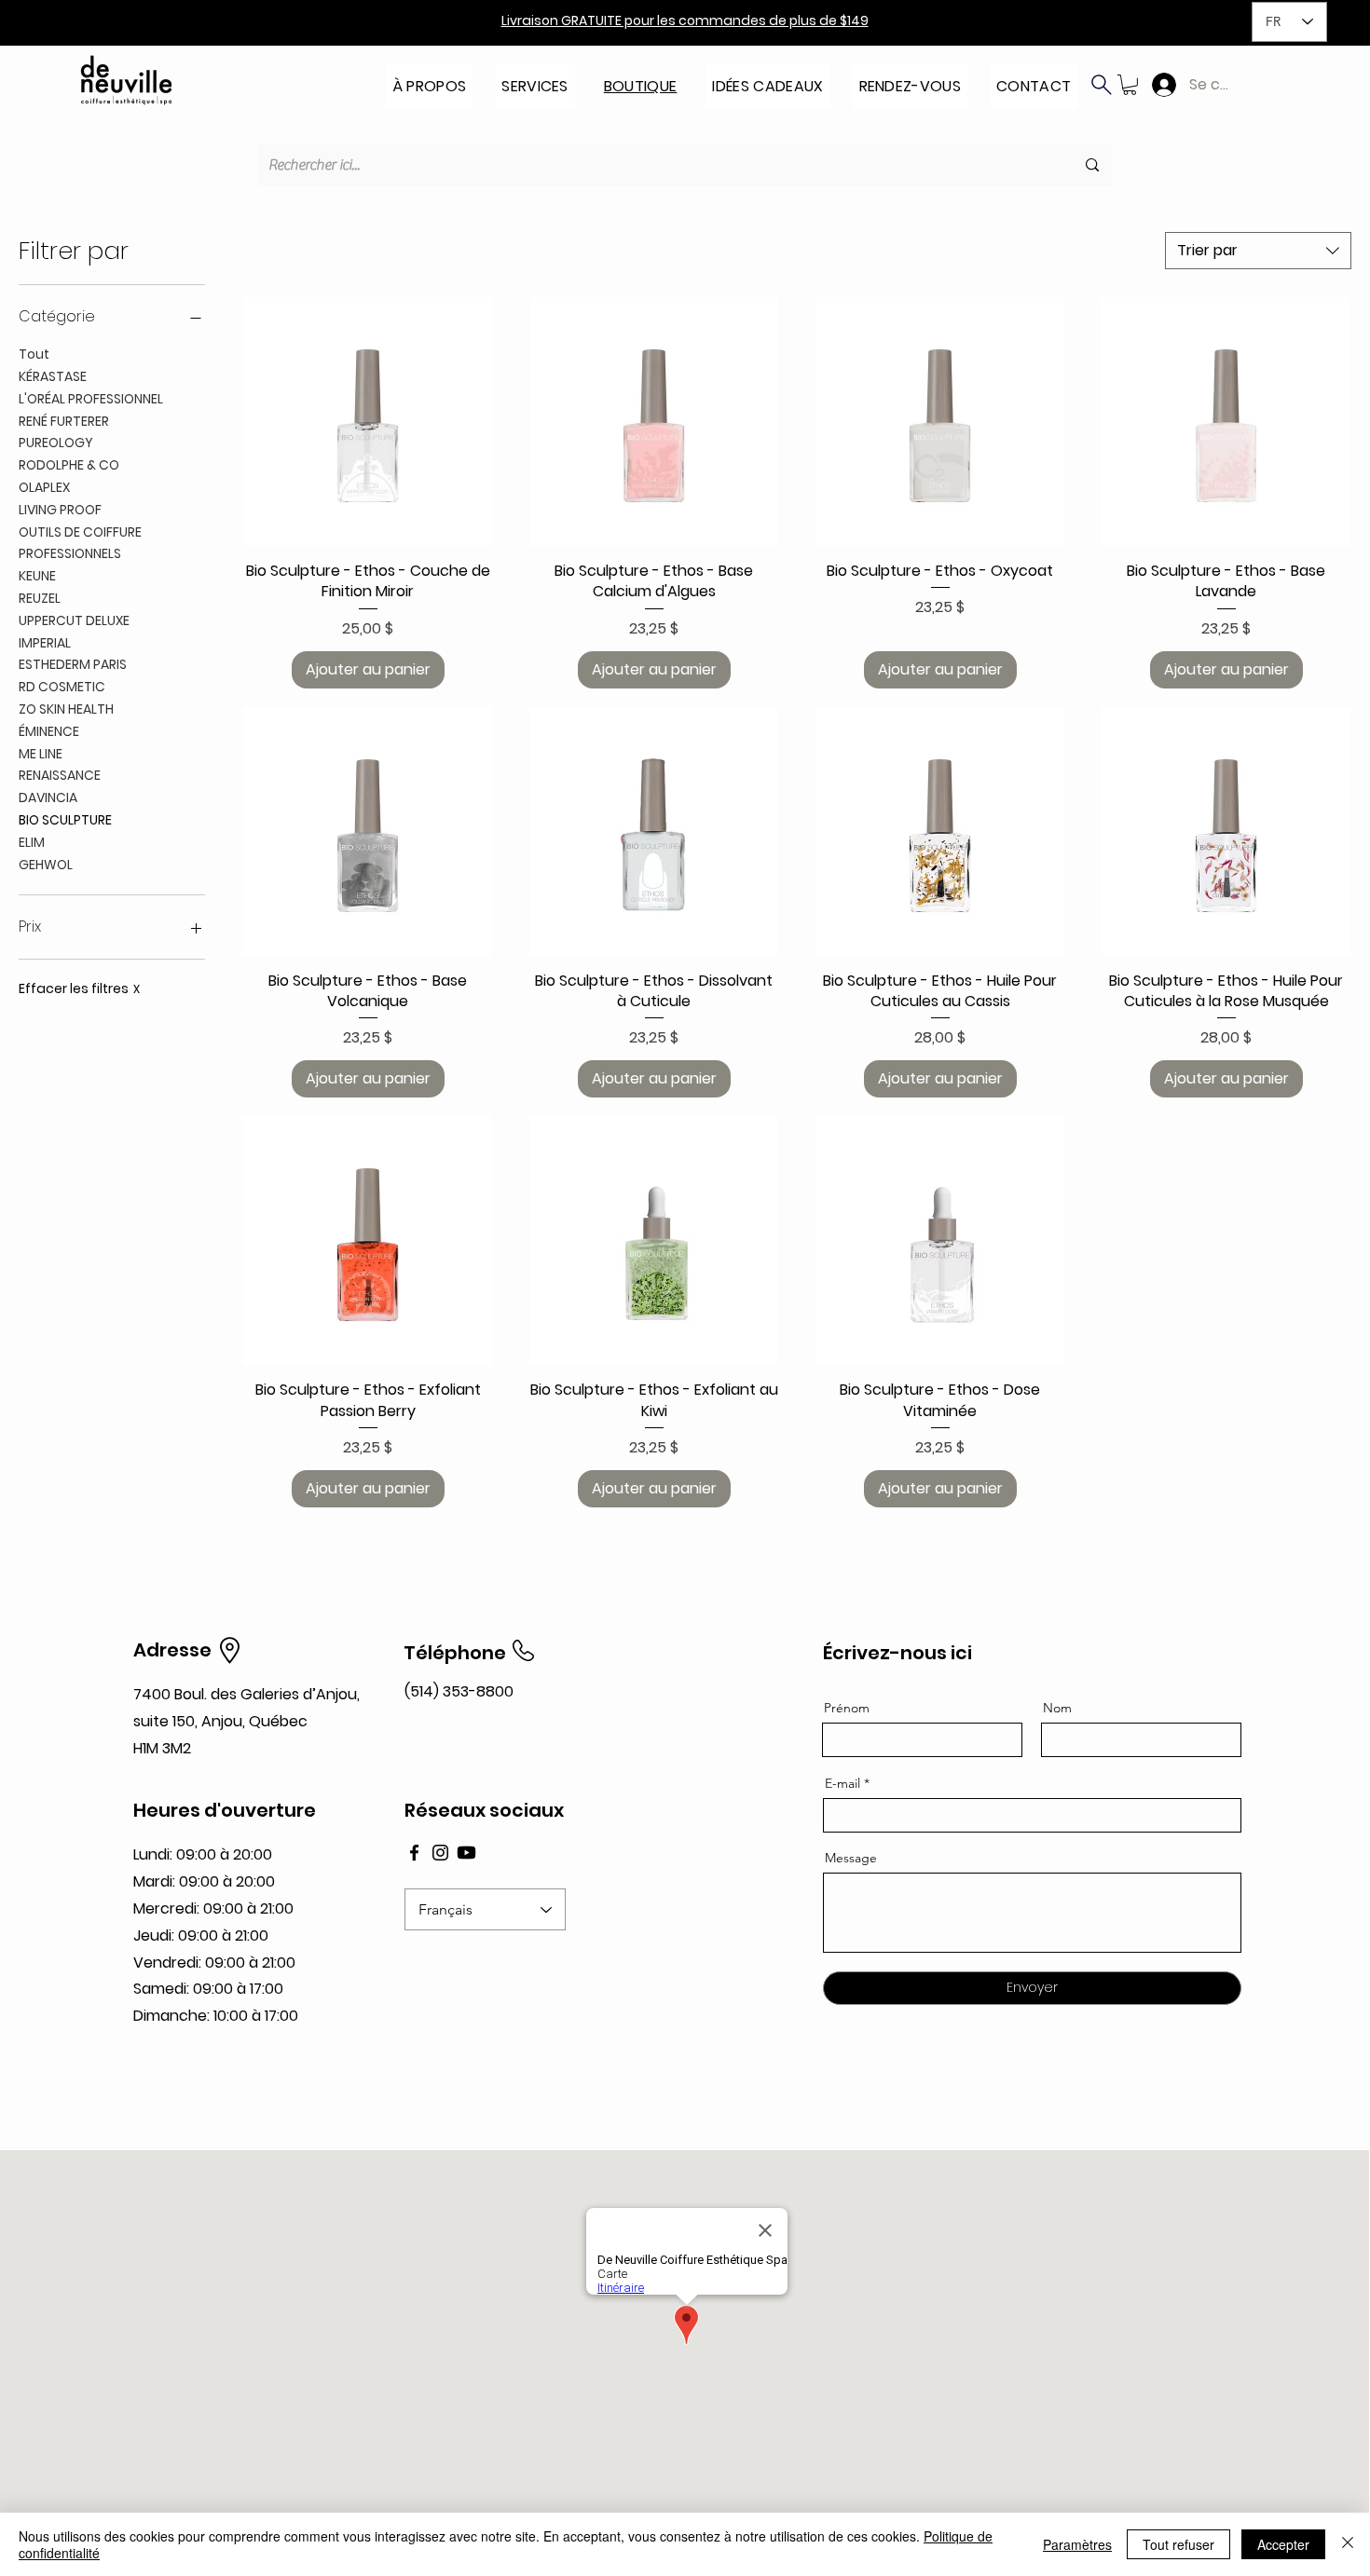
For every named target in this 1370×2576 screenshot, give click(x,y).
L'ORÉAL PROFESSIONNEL (91, 399)
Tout (34, 354)
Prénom (847, 1708)
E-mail (843, 1783)
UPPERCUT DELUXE (74, 620)
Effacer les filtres (79, 989)
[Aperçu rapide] (368, 422)
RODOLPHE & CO (69, 465)
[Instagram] (440, 1853)
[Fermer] (1348, 2544)
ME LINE (41, 754)
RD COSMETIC (62, 687)
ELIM (32, 842)
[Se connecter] (1160, 85)
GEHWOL (46, 865)
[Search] (1102, 85)
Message (851, 1858)
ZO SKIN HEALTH (66, 709)
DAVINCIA (48, 797)
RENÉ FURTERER (64, 421)
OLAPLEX (44, 487)
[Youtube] (466, 1853)
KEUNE (37, 576)
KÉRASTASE (53, 376)
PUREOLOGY (56, 443)
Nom (1057, 1708)
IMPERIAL (45, 643)
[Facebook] (414, 1853)
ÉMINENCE (49, 731)
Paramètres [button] (1077, 2544)
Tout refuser (1178, 2544)
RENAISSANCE (60, 775)
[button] (430, 81)
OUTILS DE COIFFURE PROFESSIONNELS (80, 543)
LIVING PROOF (60, 510)
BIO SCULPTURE (65, 820)
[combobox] (1258, 251)
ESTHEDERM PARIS (73, 664)
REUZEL (40, 598)
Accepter (1283, 2544)
